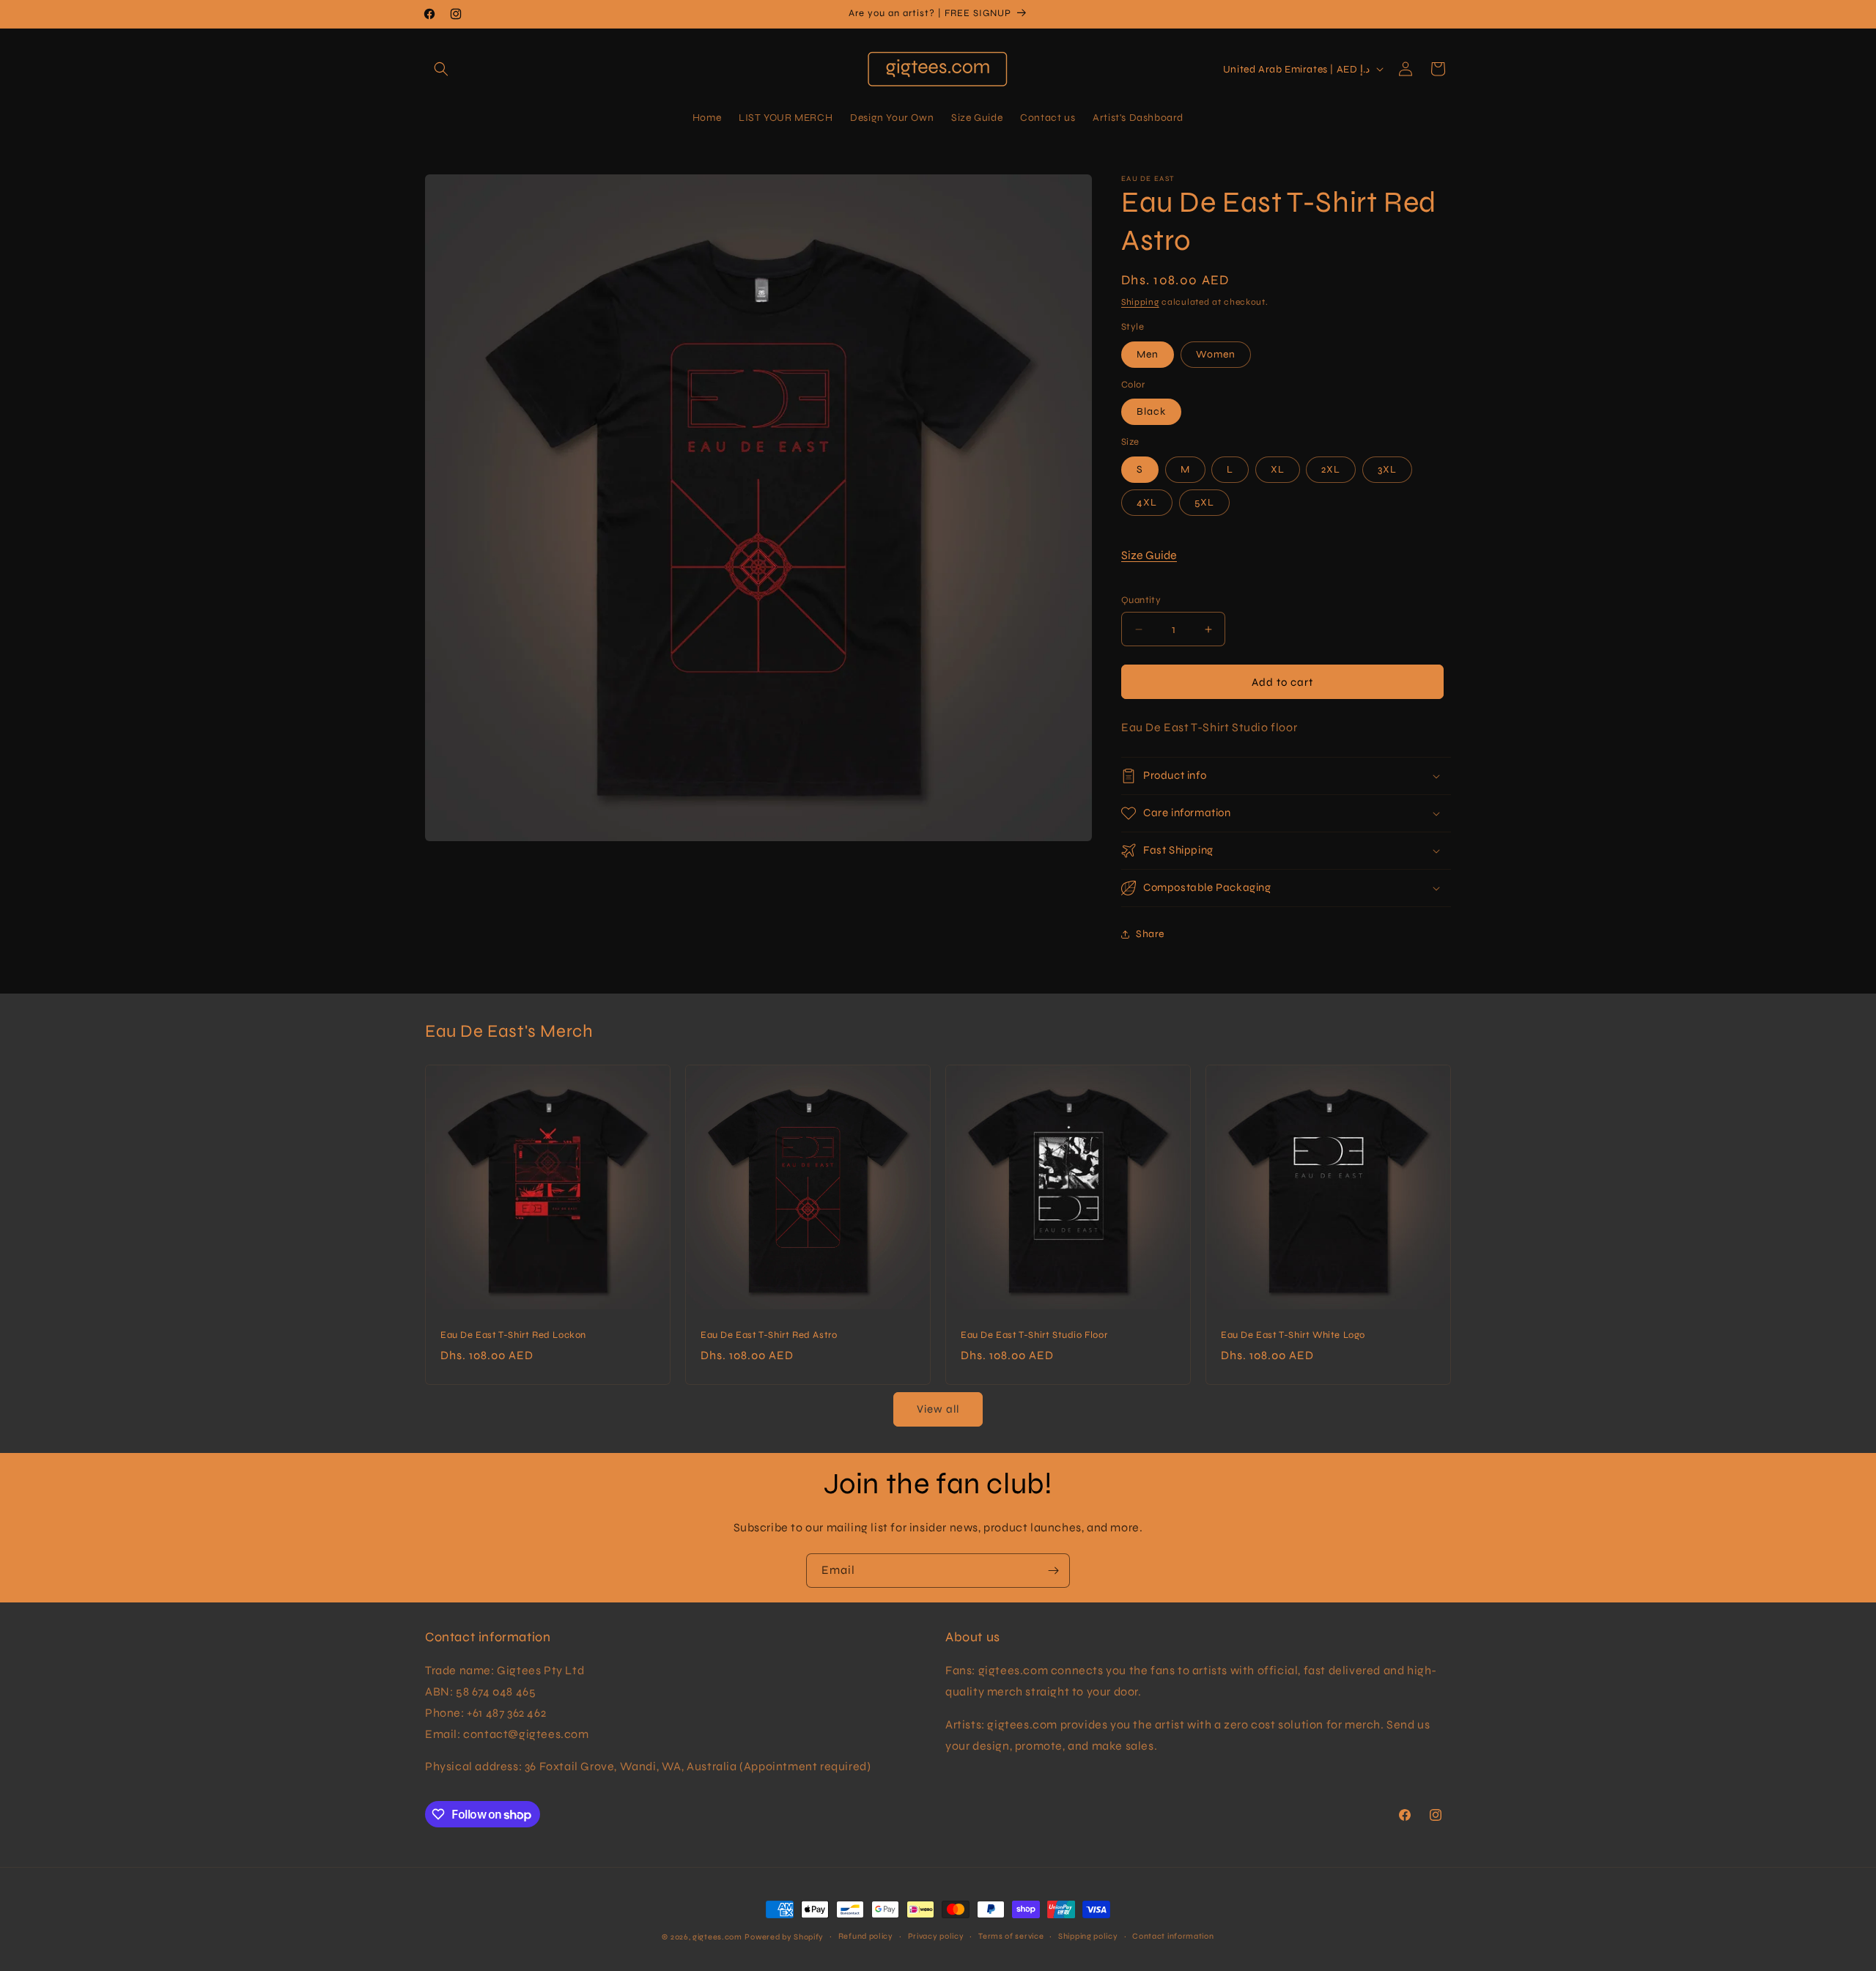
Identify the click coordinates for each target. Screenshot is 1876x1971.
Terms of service (1011, 1936)
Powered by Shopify (784, 1937)
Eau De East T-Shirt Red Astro (769, 1335)
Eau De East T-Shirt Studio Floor (1034, 1335)
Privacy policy (936, 1936)
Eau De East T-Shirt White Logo (1293, 1335)
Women (1216, 354)
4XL (1147, 502)
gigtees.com (717, 1937)
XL (1278, 469)
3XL (1387, 469)
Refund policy (866, 1936)
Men (1148, 354)
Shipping (1140, 302)
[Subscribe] (1053, 1571)
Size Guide (1149, 555)
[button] (441, 69)
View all (938, 1409)
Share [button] (1150, 934)
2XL (1331, 469)
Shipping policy (1088, 1936)
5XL (1204, 502)
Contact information (1173, 1936)
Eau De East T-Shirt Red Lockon (513, 1335)
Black (1151, 411)
